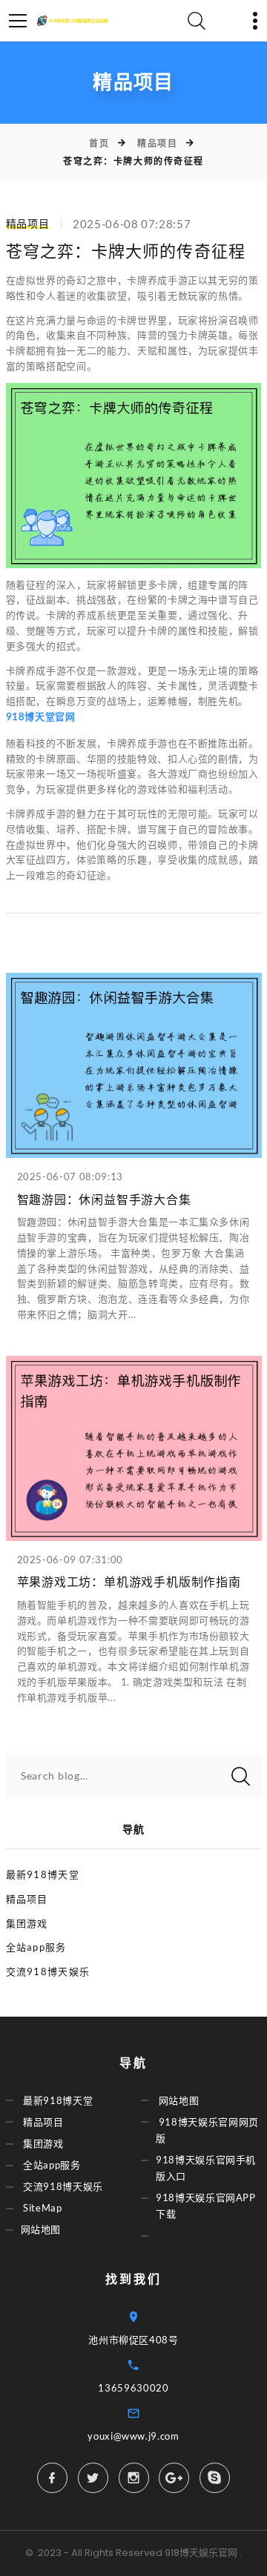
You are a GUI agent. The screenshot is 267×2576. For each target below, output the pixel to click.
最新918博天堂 (43, 1874)
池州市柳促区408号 (133, 2340)
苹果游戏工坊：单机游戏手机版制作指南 (129, 1582)
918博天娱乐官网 (201, 2553)
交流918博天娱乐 (48, 1971)
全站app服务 (36, 1947)
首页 (99, 143)
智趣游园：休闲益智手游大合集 (104, 1200)
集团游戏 (27, 1923)
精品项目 (157, 143)
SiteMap (43, 2208)
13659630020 (133, 2388)
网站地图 (41, 2230)
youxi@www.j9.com (133, 2436)
